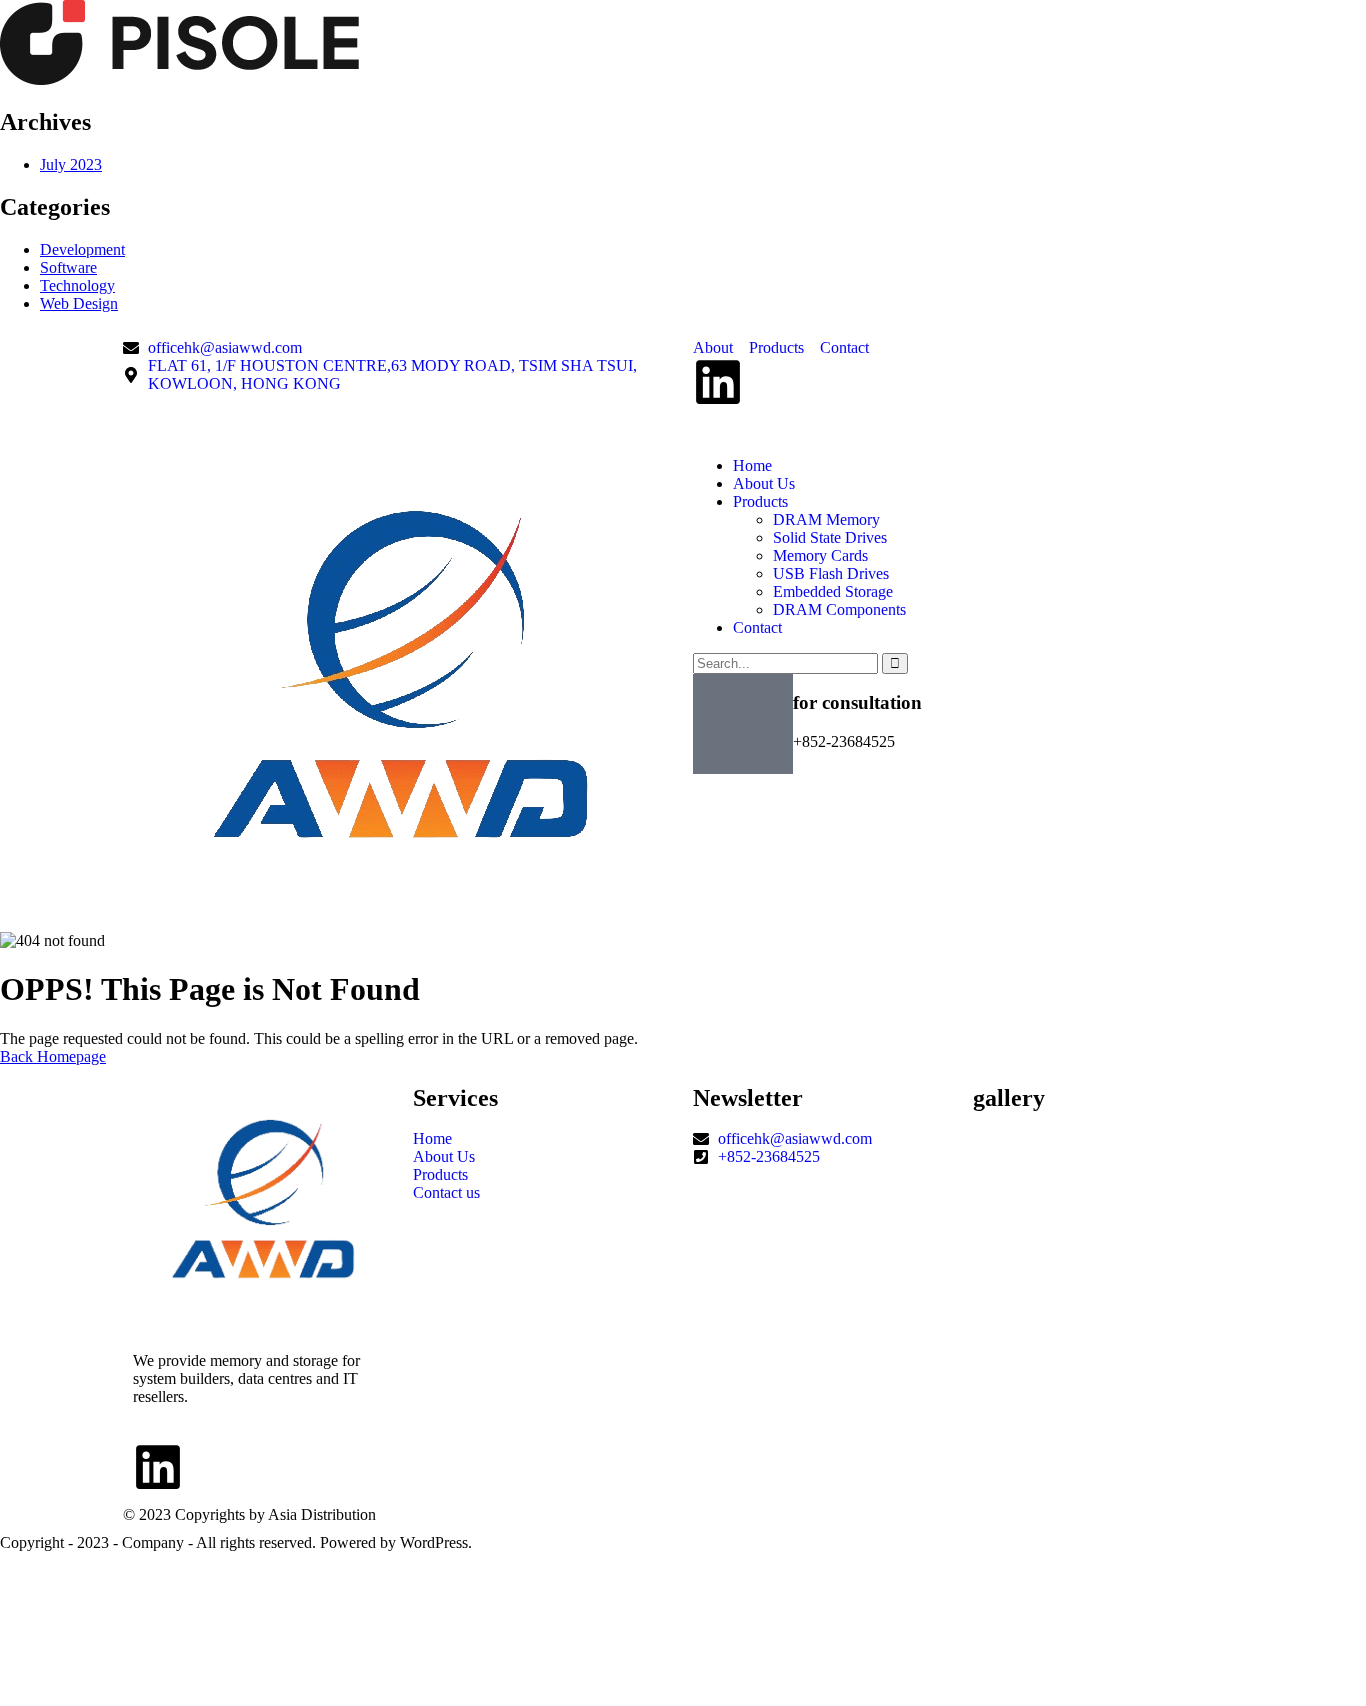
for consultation (857, 702)
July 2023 (71, 164)
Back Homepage (53, 1056)
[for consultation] (743, 724)
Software (68, 267)
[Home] (400, 902)
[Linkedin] (718, 382)
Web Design (79, 303)
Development (82, 249)
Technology (77, 285)
